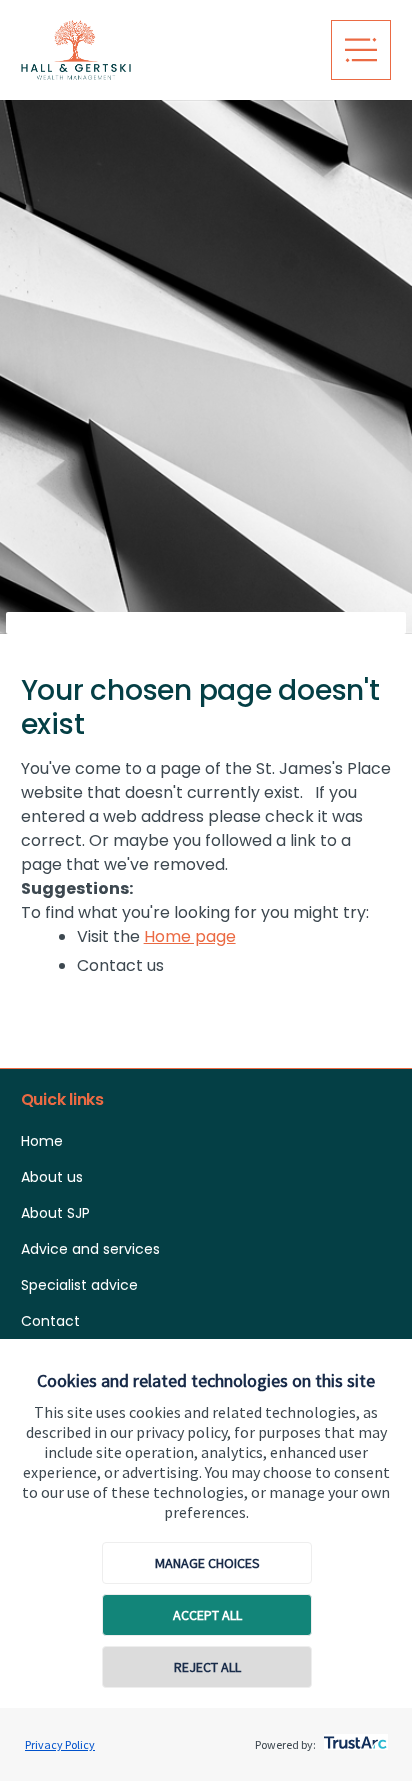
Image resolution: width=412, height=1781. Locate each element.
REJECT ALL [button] (207, 1667)
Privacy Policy (60, 1744)
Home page (190, 936)
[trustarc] (353, 1737)
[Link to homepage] (165, 50)
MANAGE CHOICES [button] (207, 1563)
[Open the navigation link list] (361, 50)
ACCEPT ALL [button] (207, 1615)
